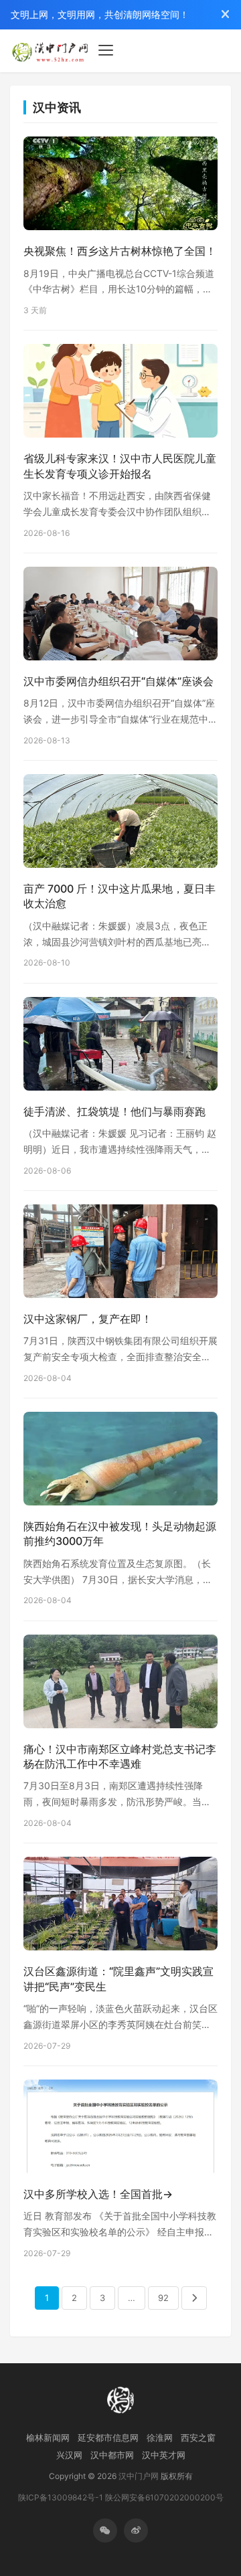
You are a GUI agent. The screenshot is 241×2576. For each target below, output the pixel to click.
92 (163, 2298)
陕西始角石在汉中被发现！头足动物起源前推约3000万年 (120, 1534)
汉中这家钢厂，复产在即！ (88, 1319)
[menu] (106, 50)
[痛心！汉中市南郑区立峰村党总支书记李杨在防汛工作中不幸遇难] (120, 1685)
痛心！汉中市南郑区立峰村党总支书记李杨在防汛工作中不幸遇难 (120, 1756)
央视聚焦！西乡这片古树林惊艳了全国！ (120, 251)
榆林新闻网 (48, 2437)
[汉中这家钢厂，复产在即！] (120, 1255)
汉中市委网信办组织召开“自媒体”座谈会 (118, 681)
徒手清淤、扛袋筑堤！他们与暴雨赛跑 (114, 1111)
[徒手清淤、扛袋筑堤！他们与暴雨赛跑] (120, 1047)
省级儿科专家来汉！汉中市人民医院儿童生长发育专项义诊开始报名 (120, 466)
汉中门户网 (139, 2476)
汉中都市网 (112, 2455)
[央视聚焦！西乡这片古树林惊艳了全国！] (120, 188)
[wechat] (105, 2531)
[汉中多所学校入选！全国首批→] (120, 2130)
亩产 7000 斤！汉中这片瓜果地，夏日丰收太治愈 (119, 896)
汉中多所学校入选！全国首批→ (98, 2194)
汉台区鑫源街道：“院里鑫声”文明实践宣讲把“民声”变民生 (118, 1979)
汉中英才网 (164, 2455)
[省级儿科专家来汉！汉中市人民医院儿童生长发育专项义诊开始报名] (120, 395)
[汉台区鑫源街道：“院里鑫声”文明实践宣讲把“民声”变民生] (120, 1907)
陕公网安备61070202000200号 (164, 2497)
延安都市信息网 (108, 2437)
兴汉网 (69, 2455)
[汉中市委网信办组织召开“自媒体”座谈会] (120, 617)
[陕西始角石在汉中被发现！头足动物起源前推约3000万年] (120, 1462)
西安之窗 (198, 2437)
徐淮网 (160, 2437)
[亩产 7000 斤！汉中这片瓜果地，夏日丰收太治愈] (120, 825)
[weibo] (136, 2531)
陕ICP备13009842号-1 (61, 2497)
